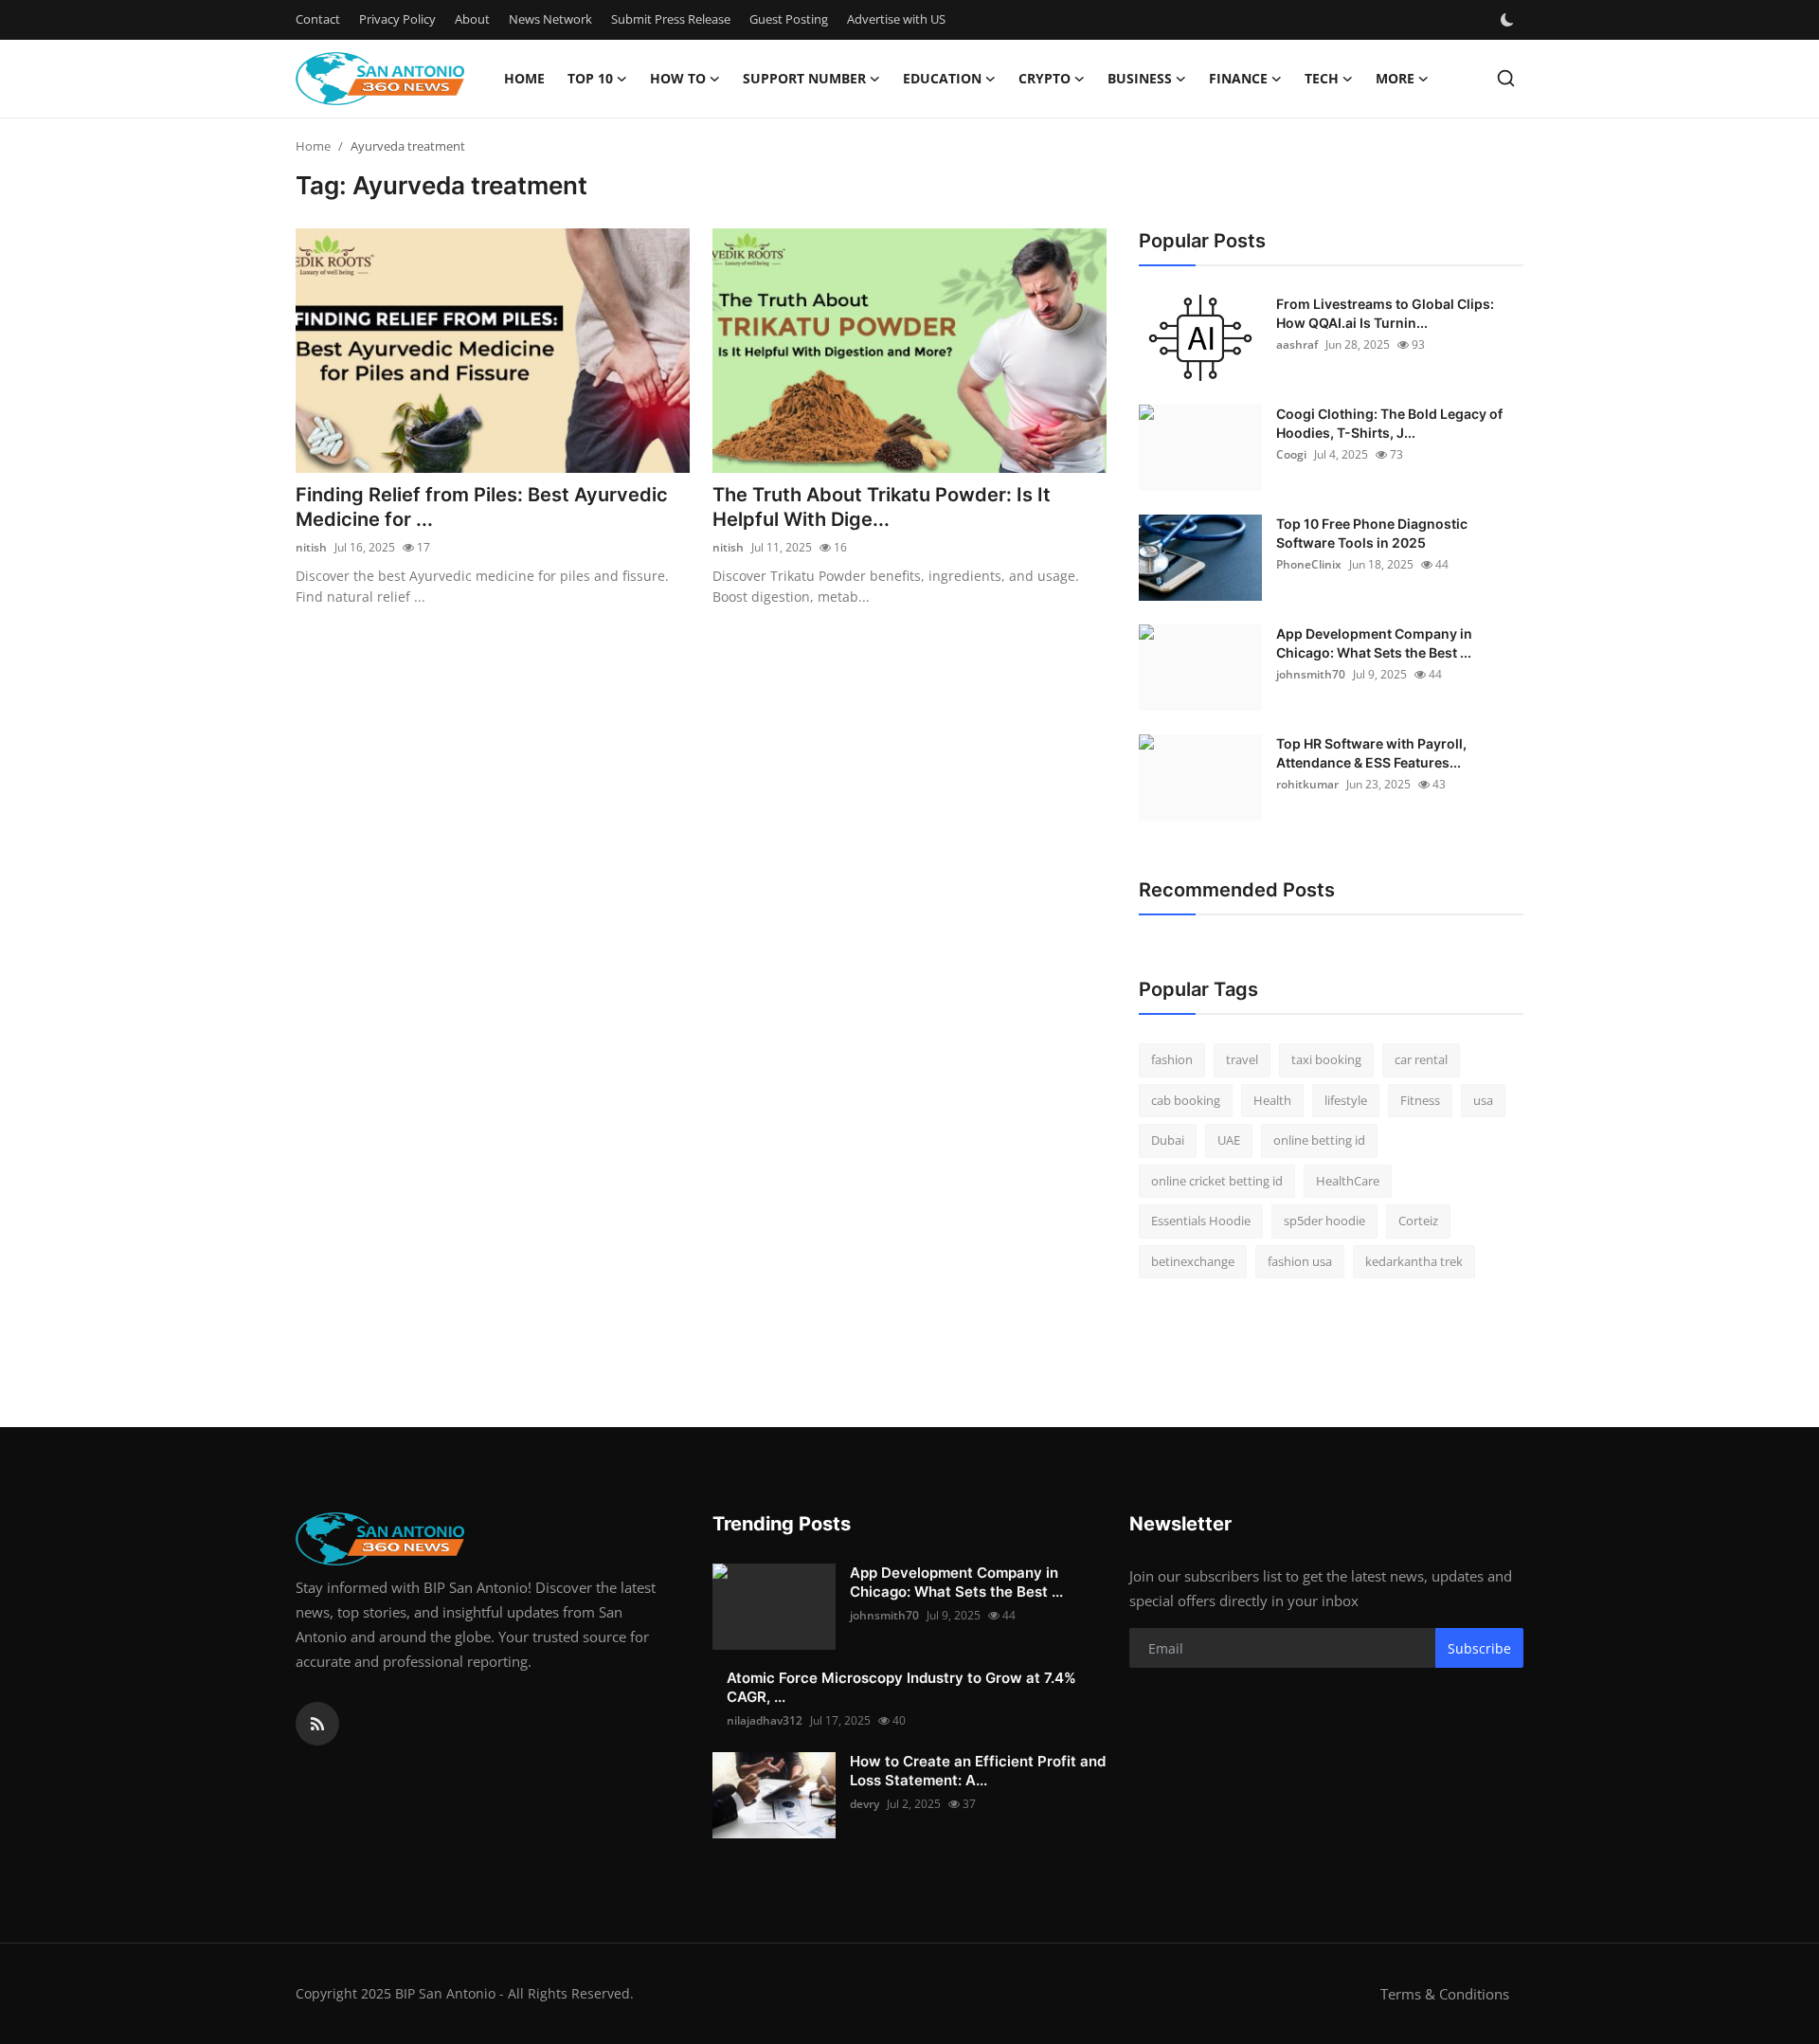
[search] (1506, 78)
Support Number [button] (804, 78)
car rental (1421, 1059)
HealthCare (1348, 1181)
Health (1272, 1100)
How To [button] (678, 78)
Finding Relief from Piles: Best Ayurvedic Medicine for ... (482, 507)
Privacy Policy (397, 19)
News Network (550, 19)
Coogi (1291, 454)
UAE (1229, 1140)
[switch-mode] (1509, 20)
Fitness (1420, 1100)
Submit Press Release (671, 19)
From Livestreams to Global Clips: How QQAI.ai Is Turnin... (1385, 313)
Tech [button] (1322, 78)
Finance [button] (1238, 78)
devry (864, 1804)
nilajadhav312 (765, 1720)
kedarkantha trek (1414, 1261)
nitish (311, 547)
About (472, 19)
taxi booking (1326, 1059)
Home (524, 78)
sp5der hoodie (1324, 1221)
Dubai (1168, 1140)
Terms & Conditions (1445, 1994)
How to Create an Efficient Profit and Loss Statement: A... (978, 1771)
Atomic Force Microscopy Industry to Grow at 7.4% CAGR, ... (901, 1687)
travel (1242, 1059)
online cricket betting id (1217, 1181)
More (1395, 78)
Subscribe (1479, 1648)
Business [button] (1140, 78)
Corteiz (1418, 1221)
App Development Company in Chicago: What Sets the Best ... (1374, 643)
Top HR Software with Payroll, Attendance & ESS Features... (1371, 753)
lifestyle (1346, 1100)
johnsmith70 (1311, 674)
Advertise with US (896, 19)
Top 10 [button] (590, 78)
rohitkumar (1307, 784)
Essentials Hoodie (1201, 1221)
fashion (1172, 1059)
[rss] (317, 1724)
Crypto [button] (1045, 78)
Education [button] (942, 78)
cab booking (1186, 1100)
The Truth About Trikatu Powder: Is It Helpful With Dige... (882, 507)
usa (1483, 1100)
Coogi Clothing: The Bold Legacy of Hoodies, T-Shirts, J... (1389, 423)
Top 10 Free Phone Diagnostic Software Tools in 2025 (1372, 533)
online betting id (1319, 1140)
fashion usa (1300, 1261)
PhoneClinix (1309, 564)
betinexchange (1193, 1261)
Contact (318, 19)
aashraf (1297, 344)
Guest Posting (789, 19)
